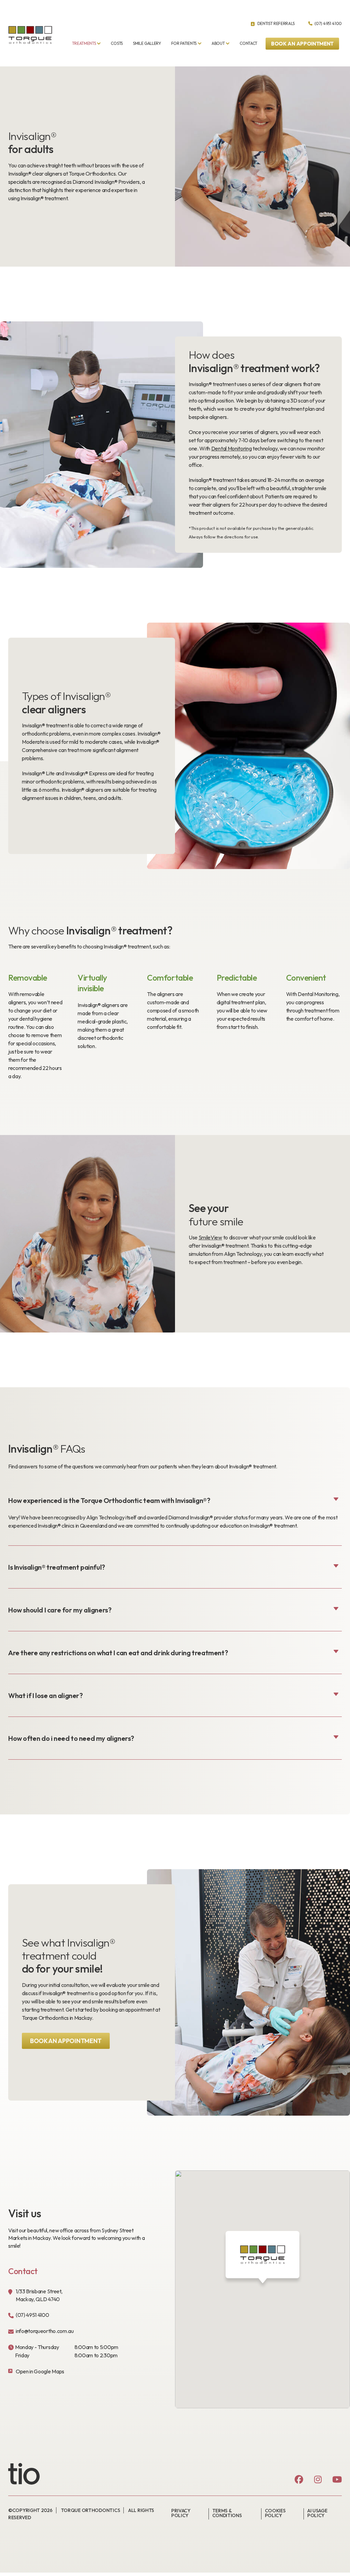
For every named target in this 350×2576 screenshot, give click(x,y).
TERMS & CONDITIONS (227, 2513)
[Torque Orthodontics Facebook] (299, 2480)
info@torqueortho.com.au (45, 2331)
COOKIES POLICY (275, 2513)
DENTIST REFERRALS (275, 23)
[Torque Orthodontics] (30, 35)
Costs (117, 43)
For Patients (184, 43)
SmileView (210, 1237)
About (218, 43)
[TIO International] (32, 2474)
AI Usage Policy (317, 2513)
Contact (248, 43)
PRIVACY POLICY (181, 2513)
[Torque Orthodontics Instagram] (318, 2480)
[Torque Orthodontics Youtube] (337, 2480)
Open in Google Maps (40, 2371)
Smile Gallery (147, 43)
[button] (302, 44)
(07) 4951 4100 (328, 23)
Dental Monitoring (232, 448)
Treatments (84, 43)
